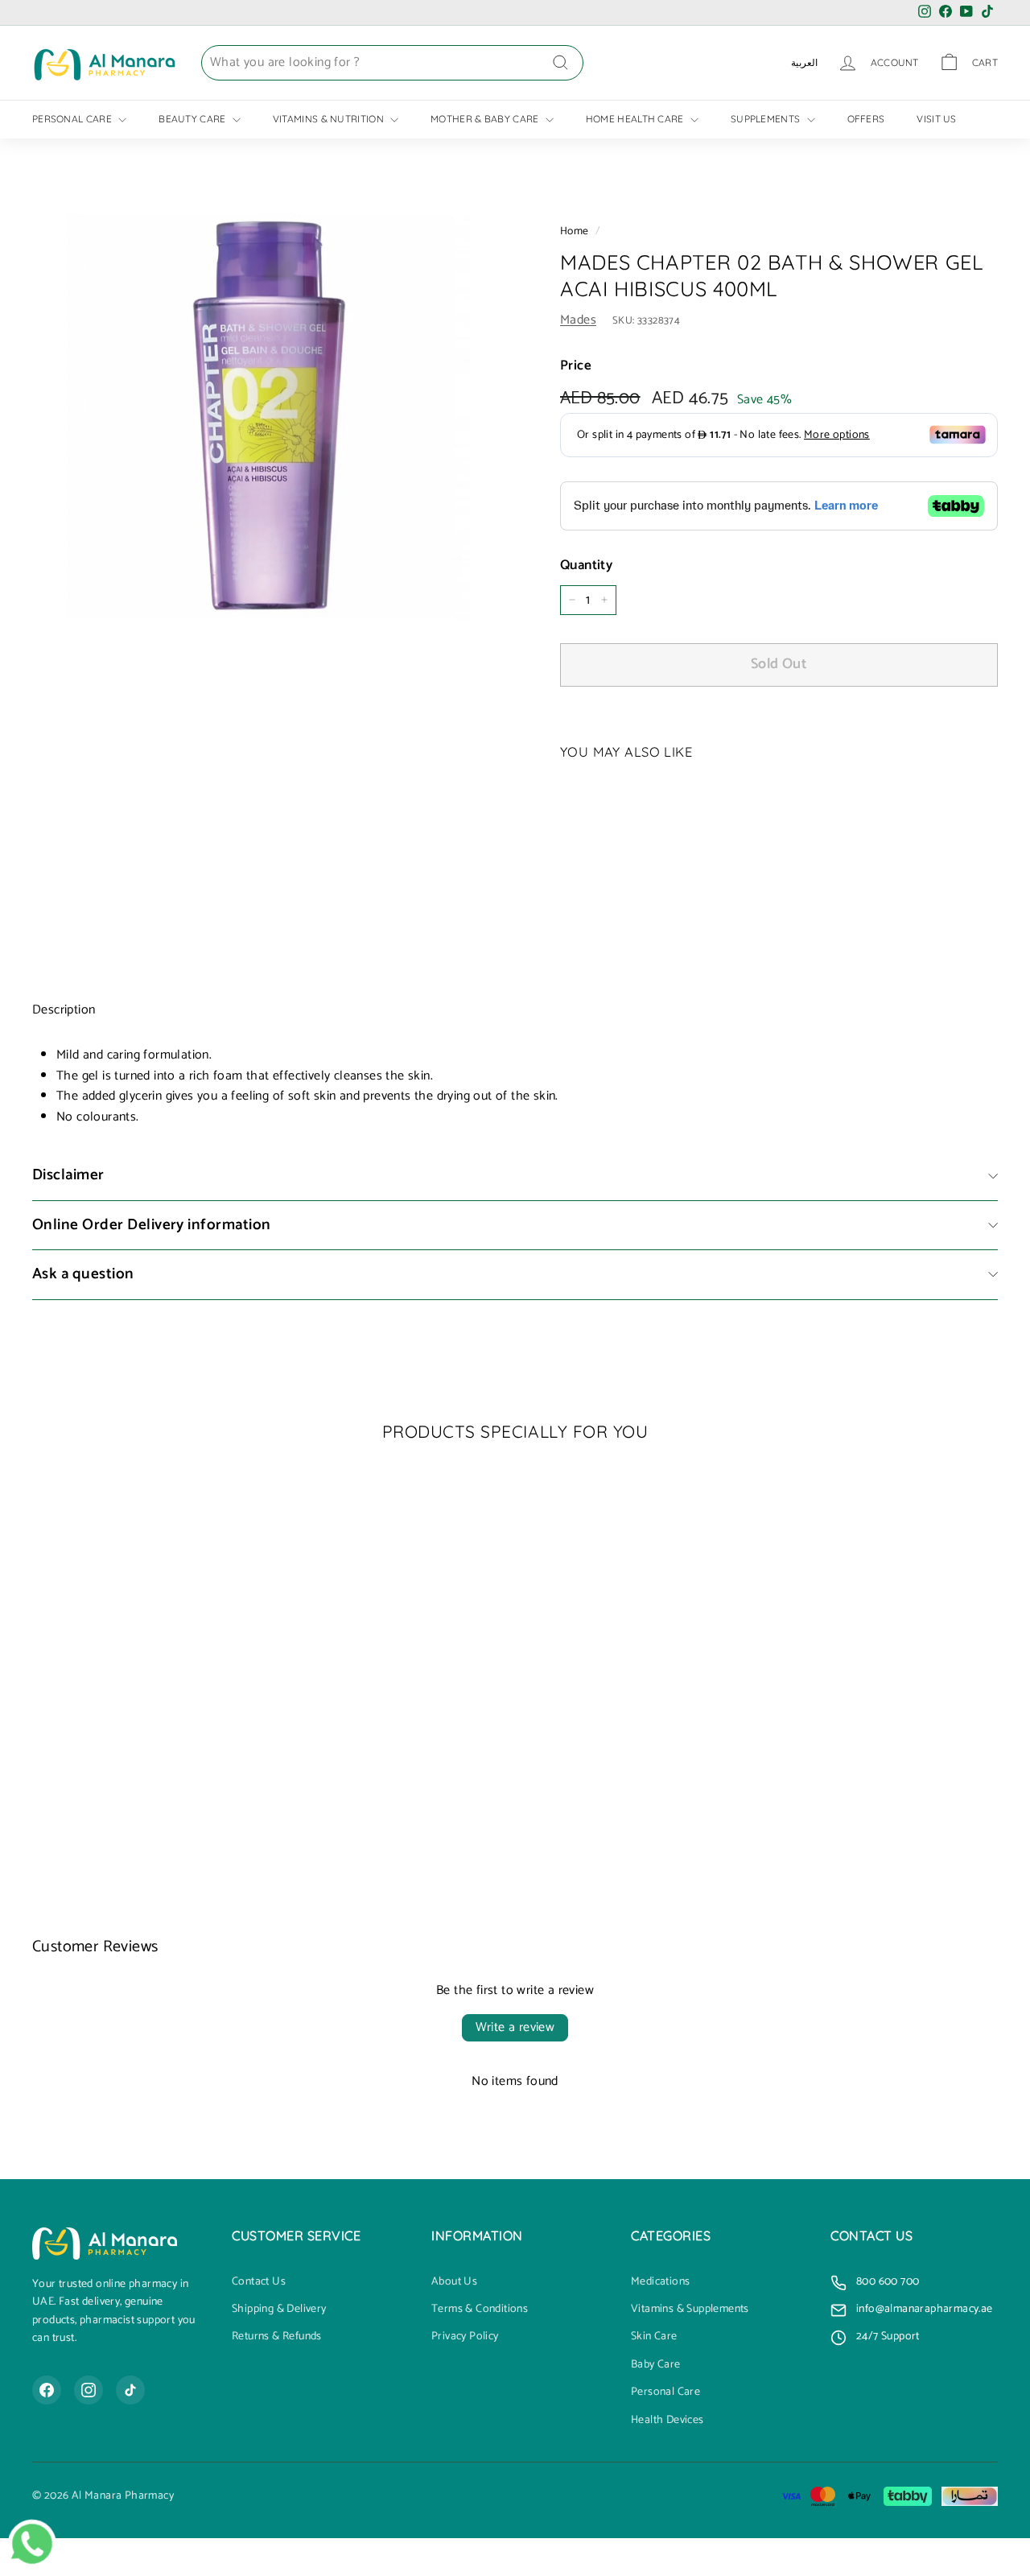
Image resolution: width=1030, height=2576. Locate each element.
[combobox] (392, 63)
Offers (866, 119)
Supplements (767, 119)
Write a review (515, 2027)
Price (576, 366)
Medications (660, 2282)
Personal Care (73, 119)
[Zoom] (269, 416)
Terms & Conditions (480, 2310)
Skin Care (654, 2337)
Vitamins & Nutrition (330, 119)
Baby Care (656, 2365)
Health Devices (667, 2421)
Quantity (586, 566)
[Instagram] (89, 2390)
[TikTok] (130, 2390)
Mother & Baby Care (486, 119)
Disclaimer (68, 1175)
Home (575, 231)
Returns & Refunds (277, 2337)
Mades (578, 320)
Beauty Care (194, 119)
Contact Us (259, 2282)
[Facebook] (47, 2390)
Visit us (936, 119)
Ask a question (83, 1274)
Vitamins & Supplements (690, 2310)
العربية (804, 62)
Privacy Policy (465, 2337)
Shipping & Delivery (279, 2310)
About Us (454, 2282)
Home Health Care (636, 119)
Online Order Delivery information (152, 1225)
